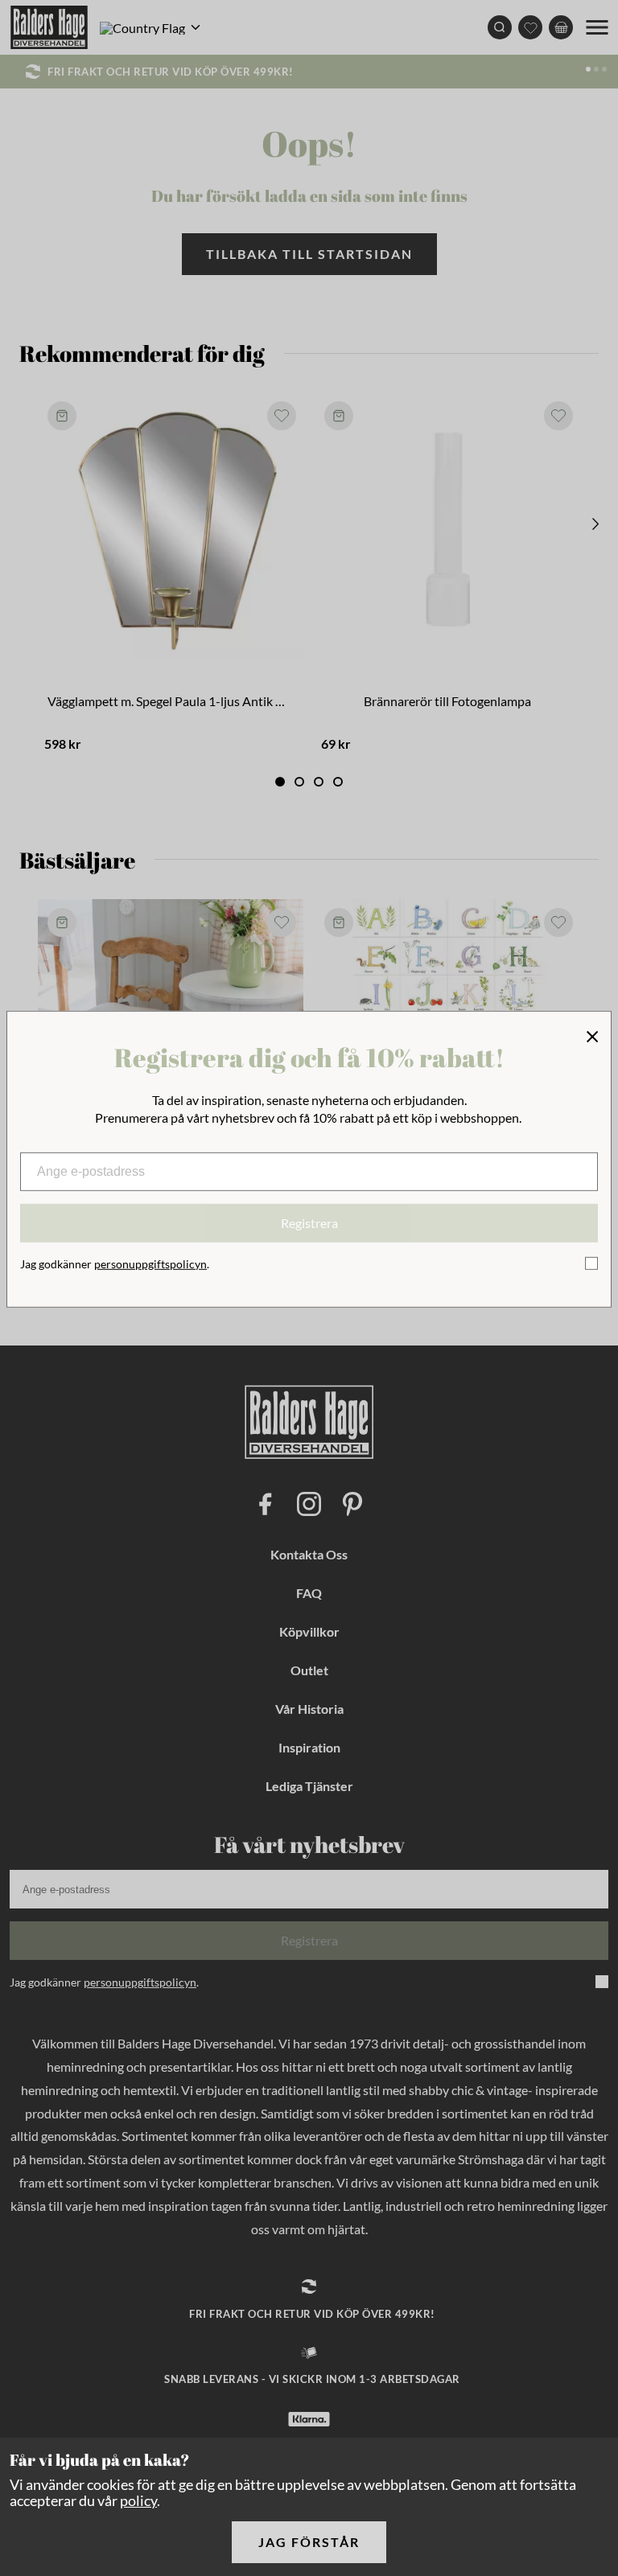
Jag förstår (309, 2542)
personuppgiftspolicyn (150, 1264)
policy (138, 2500)
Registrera (309, 1223)
